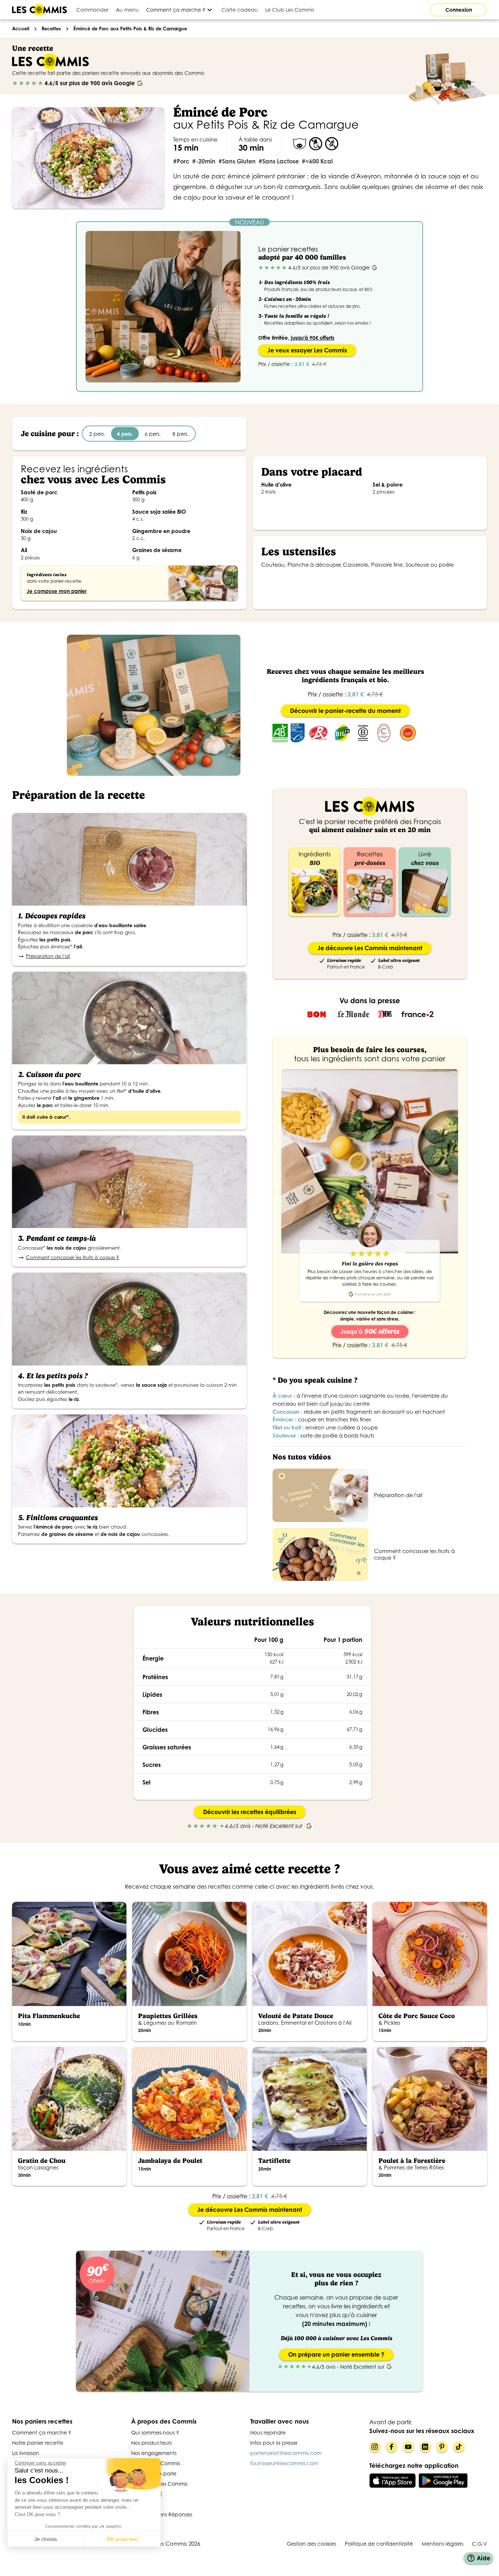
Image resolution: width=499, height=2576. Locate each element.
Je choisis (46, 2539)
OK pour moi (122, 2539)
